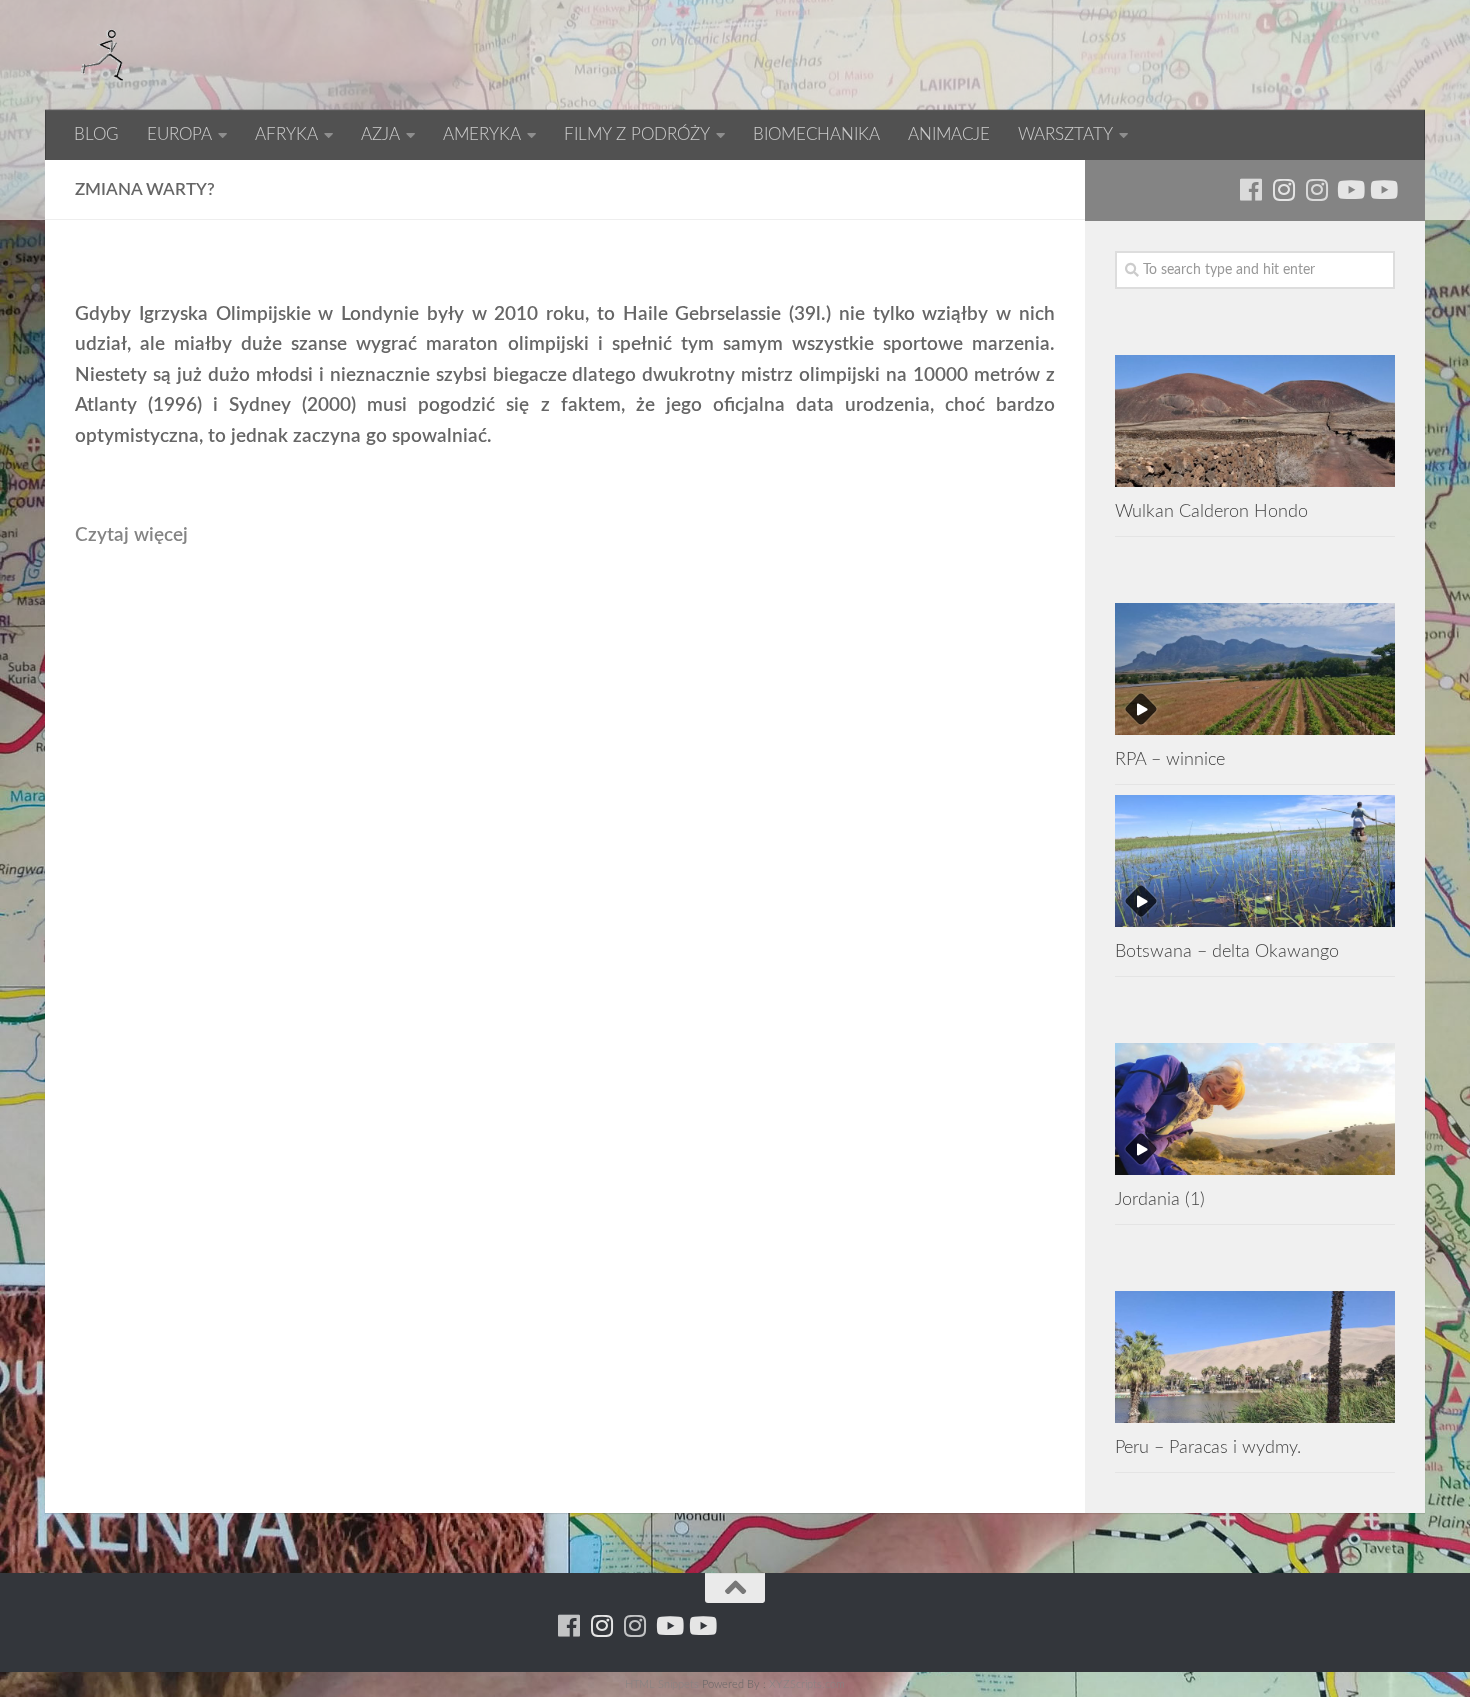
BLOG (96, 134)
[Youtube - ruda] (1349, 189)
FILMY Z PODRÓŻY (637, 134)
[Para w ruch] (1283, 189)
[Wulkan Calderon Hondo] (1255, 421)
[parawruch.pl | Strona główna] (105, 55)
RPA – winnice (1170, 759)
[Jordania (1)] (1255, 1109)
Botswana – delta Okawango (1227, 951)
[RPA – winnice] (1255, 669)
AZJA (380, 134)
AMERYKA (482, 134)
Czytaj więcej (131, 535)
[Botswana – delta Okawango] (1255, 861)
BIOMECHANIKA (816, 134)
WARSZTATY (1065, 134)
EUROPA (179, 134)
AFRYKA (286, 134)
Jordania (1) (1160, 1199)
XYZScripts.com (807, 1684)
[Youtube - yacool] (1382, 189)
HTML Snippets (662, 1684)
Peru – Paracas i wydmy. (1208, 1447)
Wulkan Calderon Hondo (1211, 511)
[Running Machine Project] (1316, 189)
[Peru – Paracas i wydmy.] (1255, 1357)
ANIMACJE (949, 134)
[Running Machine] (1250, 189)
